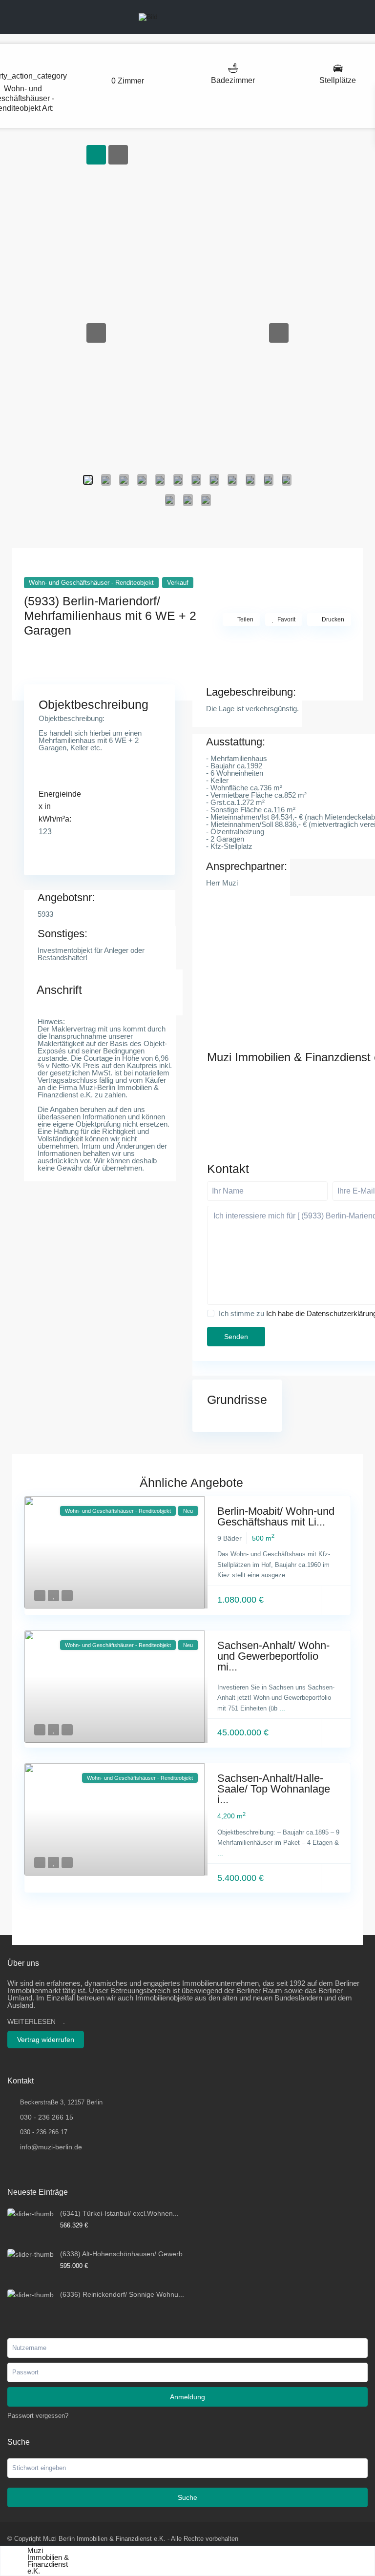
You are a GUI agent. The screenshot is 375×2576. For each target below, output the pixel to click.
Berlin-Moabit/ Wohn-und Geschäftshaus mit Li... (276, 1516)
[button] (96, 333)
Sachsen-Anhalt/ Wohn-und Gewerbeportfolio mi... (273, 1656)
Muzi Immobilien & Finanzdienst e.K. (48, 2561)
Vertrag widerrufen (46, 2040)
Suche (187, 2497)
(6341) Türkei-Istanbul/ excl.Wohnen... (119, 2213)
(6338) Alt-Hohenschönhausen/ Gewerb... (124, 2254)
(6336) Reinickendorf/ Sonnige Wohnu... (122, 2294)
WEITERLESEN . (36, 2021)
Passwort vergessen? (38, 2416)
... (290, 1575)
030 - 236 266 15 (47, 2117)
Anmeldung (187, 2397)
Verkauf (178, 583)
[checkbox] (211, 1313)
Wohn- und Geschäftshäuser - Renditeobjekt (91, 583)
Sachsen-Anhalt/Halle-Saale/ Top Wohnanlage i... (274, 1789)
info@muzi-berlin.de (51, 2147)
